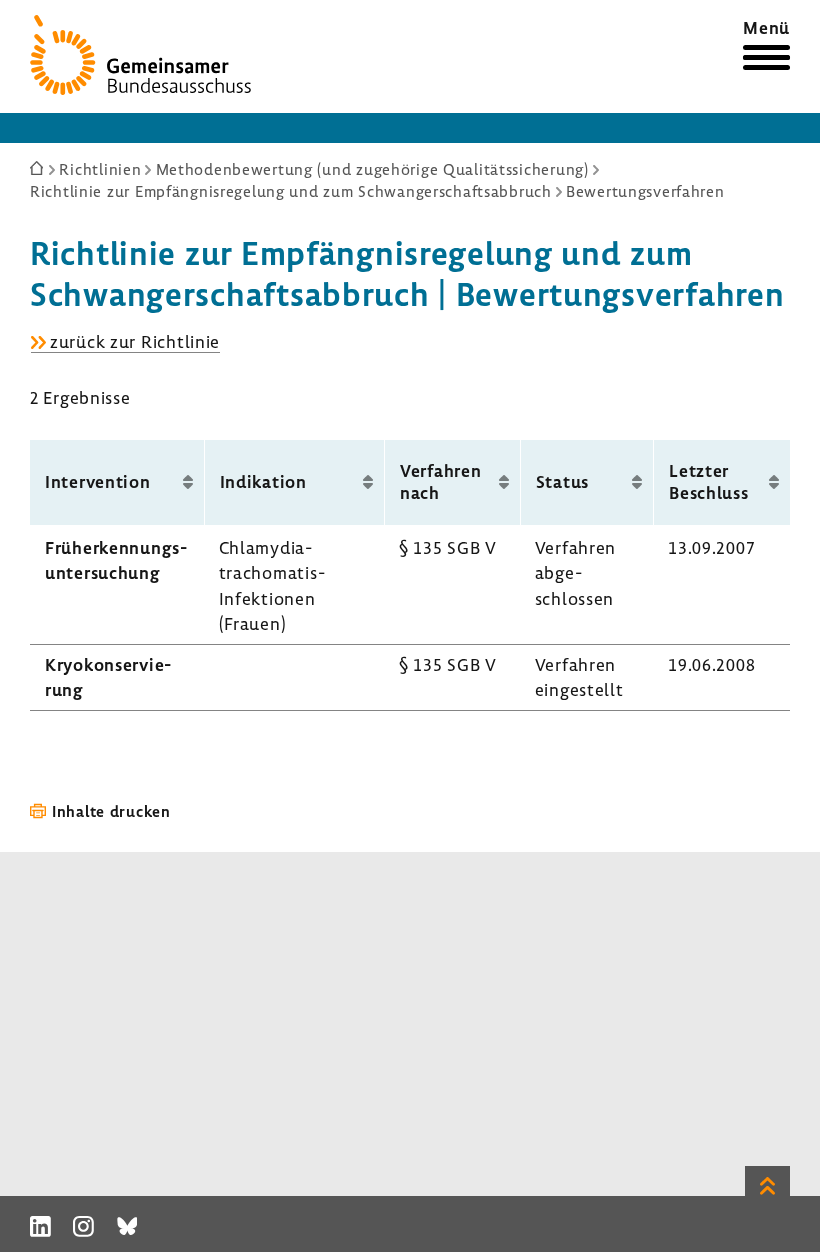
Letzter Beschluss (708, 482)
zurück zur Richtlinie (135, 342)
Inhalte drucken (111, 811)
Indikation (263, 481)
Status (562, 481)
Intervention (98, 481)
